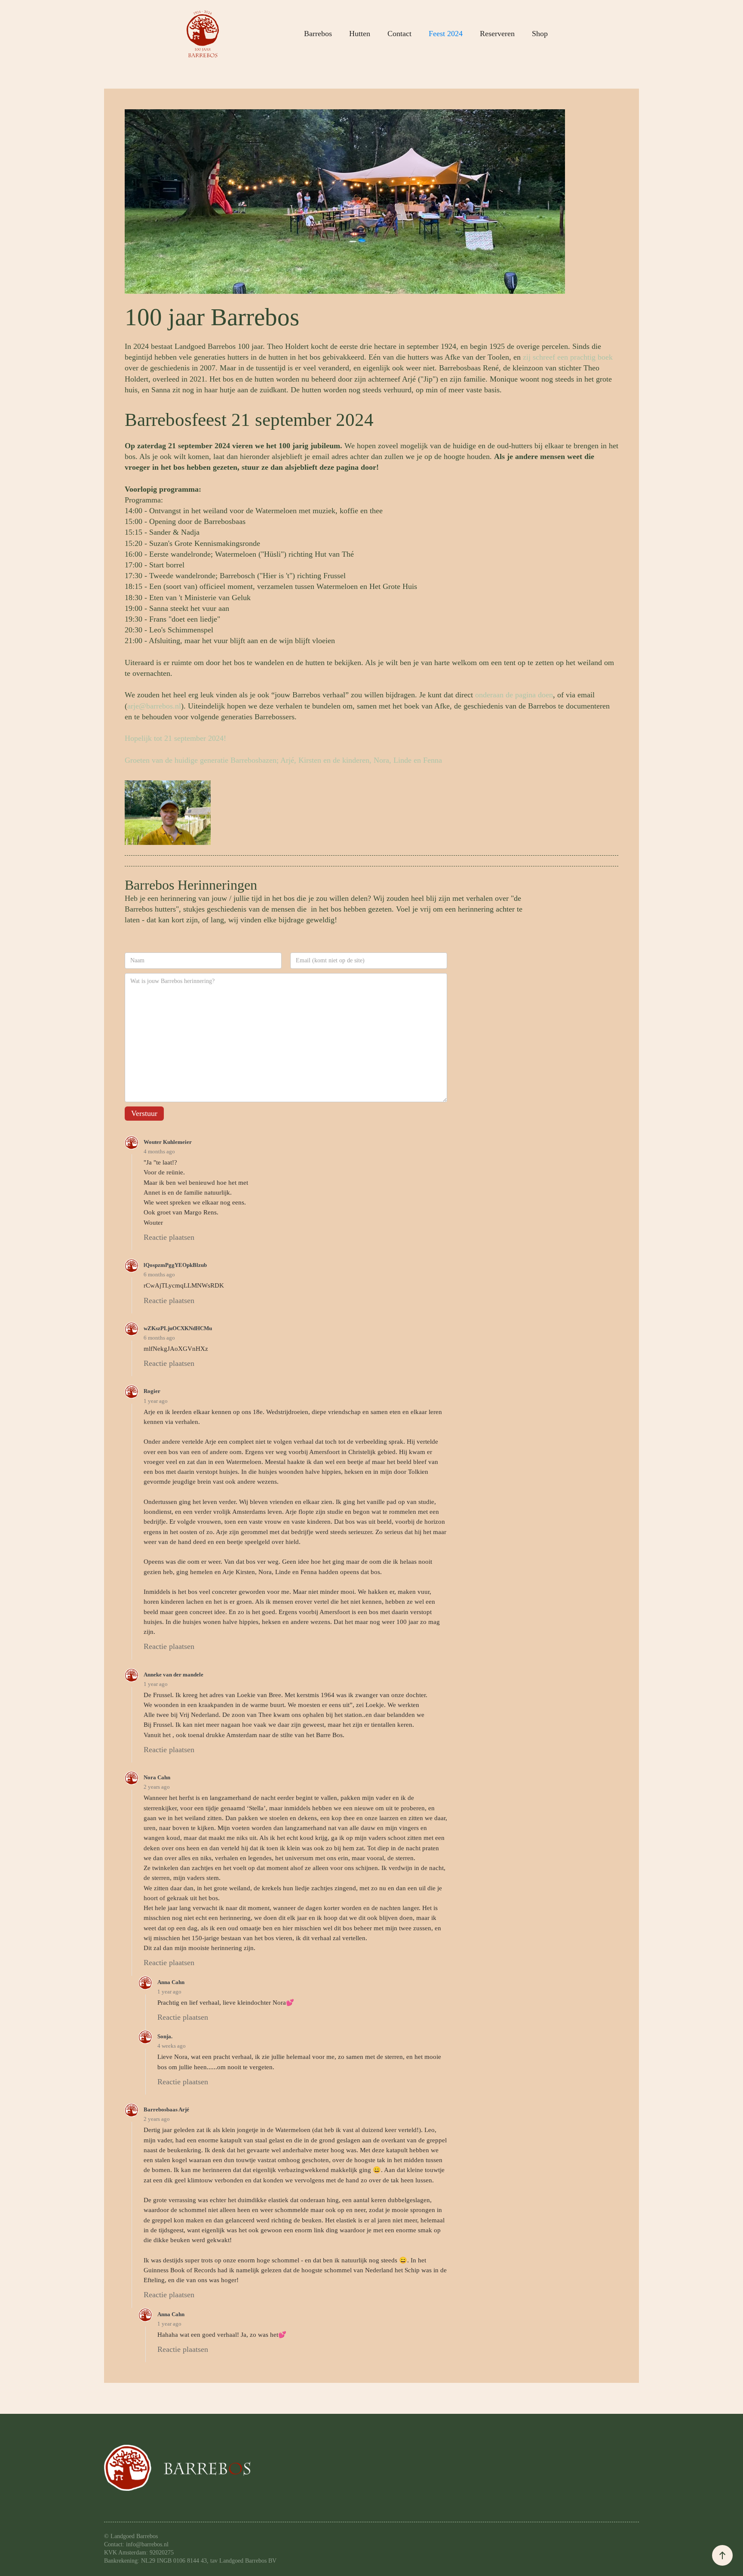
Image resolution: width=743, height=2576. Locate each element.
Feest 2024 (446, 34)
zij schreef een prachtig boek (568, 357)
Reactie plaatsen (169, 1237)
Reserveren (497, 34)
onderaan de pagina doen (514, 695)
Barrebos (318, 34)
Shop (540, 34)
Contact (399, 34)
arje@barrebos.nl (154, 706)
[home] (203, 34)
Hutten (360, 34)
